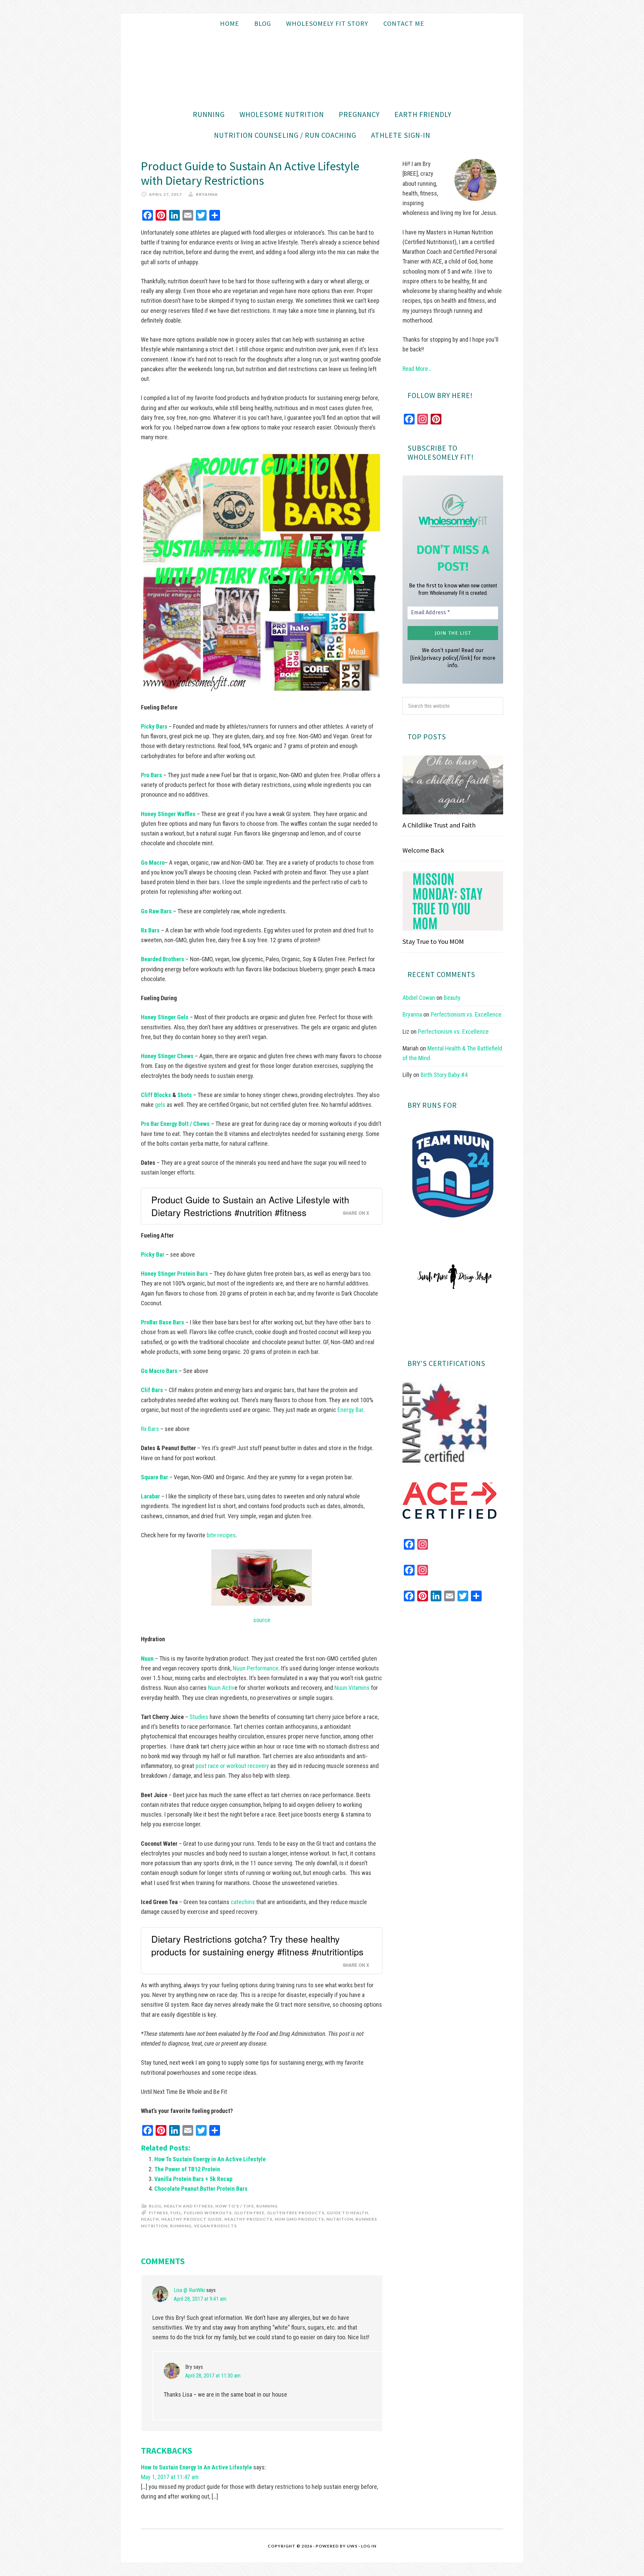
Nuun (147, 1658)
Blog (155, 2206)
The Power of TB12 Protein (187, 2169)
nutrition (340, 2219)
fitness (158, 2213)
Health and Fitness (188, 2206)
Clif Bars (152, 1390)
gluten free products (296, 2213)
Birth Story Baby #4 (444, 1075)
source (262, 1620)
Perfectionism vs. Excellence (466, 1014)
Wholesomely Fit (322, 69)
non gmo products (299, 2219)
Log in (369, 2546)
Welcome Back (423, 850)
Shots (185, 1095)
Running (267, 2206)
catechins (243, 1902)
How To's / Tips (235, 2206)
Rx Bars (150, 1429)
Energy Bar (350, 1410)
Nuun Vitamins (352, 1688)
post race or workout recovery (232, 1766)
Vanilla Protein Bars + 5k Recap (193, 2179)
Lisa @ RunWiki (189, 2290)
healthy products (248, 2219)
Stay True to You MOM (433, 941)
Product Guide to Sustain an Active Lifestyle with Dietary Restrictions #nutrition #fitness (250, 1206)
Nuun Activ (221, 1688)
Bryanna (412, 1014)
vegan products (215, 2226)
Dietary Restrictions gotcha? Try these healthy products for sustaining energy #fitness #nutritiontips (257, 1945)
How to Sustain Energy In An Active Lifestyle (196, 2467)
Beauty (452, 998)
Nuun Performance (256, 1668)
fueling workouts (208, 2213)
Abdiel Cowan (419, 998)
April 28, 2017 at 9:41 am (200, 2299)
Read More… (417, 369)
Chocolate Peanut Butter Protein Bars (201, 2189)
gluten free (249, 2213)
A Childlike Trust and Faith (439, 825)
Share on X (356, 1213)
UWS (352, 2546)
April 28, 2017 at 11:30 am (213, 2376)
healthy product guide (192, 2219)
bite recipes (221, 1535)
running (181, 2226)
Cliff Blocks (156, 1095)
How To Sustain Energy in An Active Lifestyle (210, 2159)
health (150, 2219)
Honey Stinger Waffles (169, 814)
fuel (176, 2213)
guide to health (347, 2213)
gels (161, 1105)
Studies (199, 1717)
